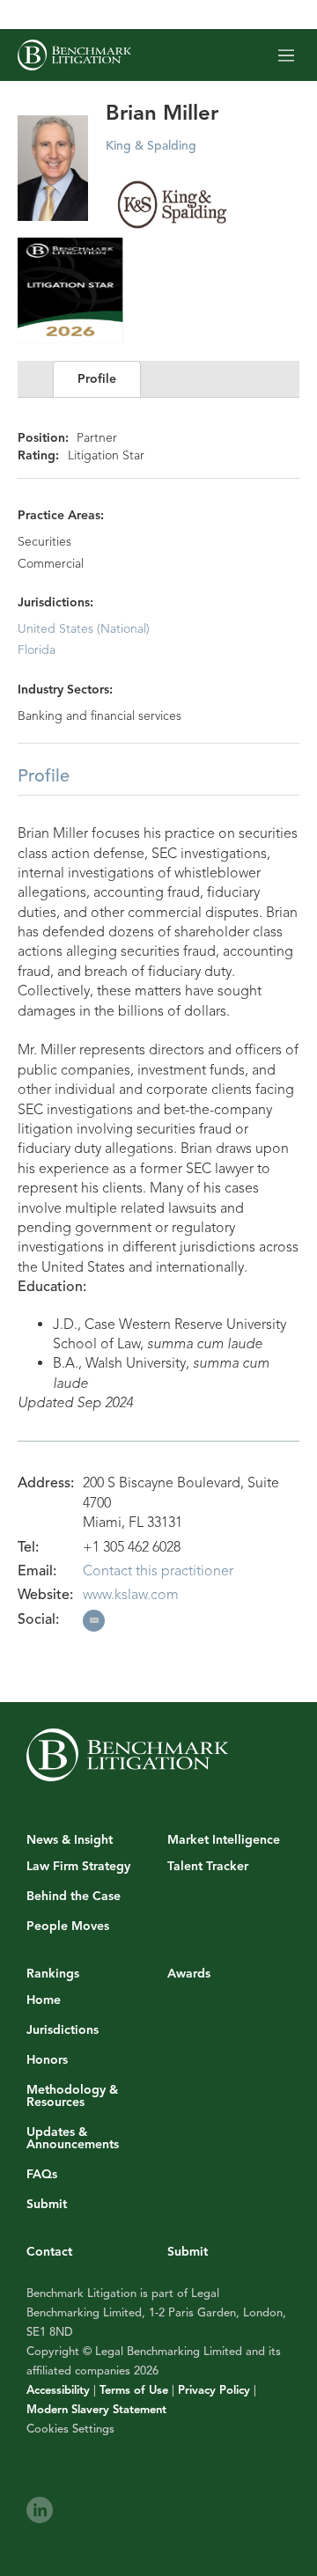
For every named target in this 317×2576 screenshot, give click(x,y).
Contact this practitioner (158, 1571)
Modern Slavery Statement (96, 2410)
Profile (97, 379)
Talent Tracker (208, 1867)
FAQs (42, 2175)
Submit (47, 2205)
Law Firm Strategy (78, 1867)
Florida (37, 650)
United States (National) (84, 629)
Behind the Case (74, 1897)
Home (44, 2000)
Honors (47, 2060)
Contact (49, 2252)
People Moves (68, 1926)
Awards (189, 1974)
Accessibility (58, 2390)
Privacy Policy (214, 2390)
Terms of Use (134, 2390)
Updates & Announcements (73, 2139)
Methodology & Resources (72, 2096)
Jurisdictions (63, 2030)
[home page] (74, 55)
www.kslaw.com (131, 1595)
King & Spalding (151, 146)
